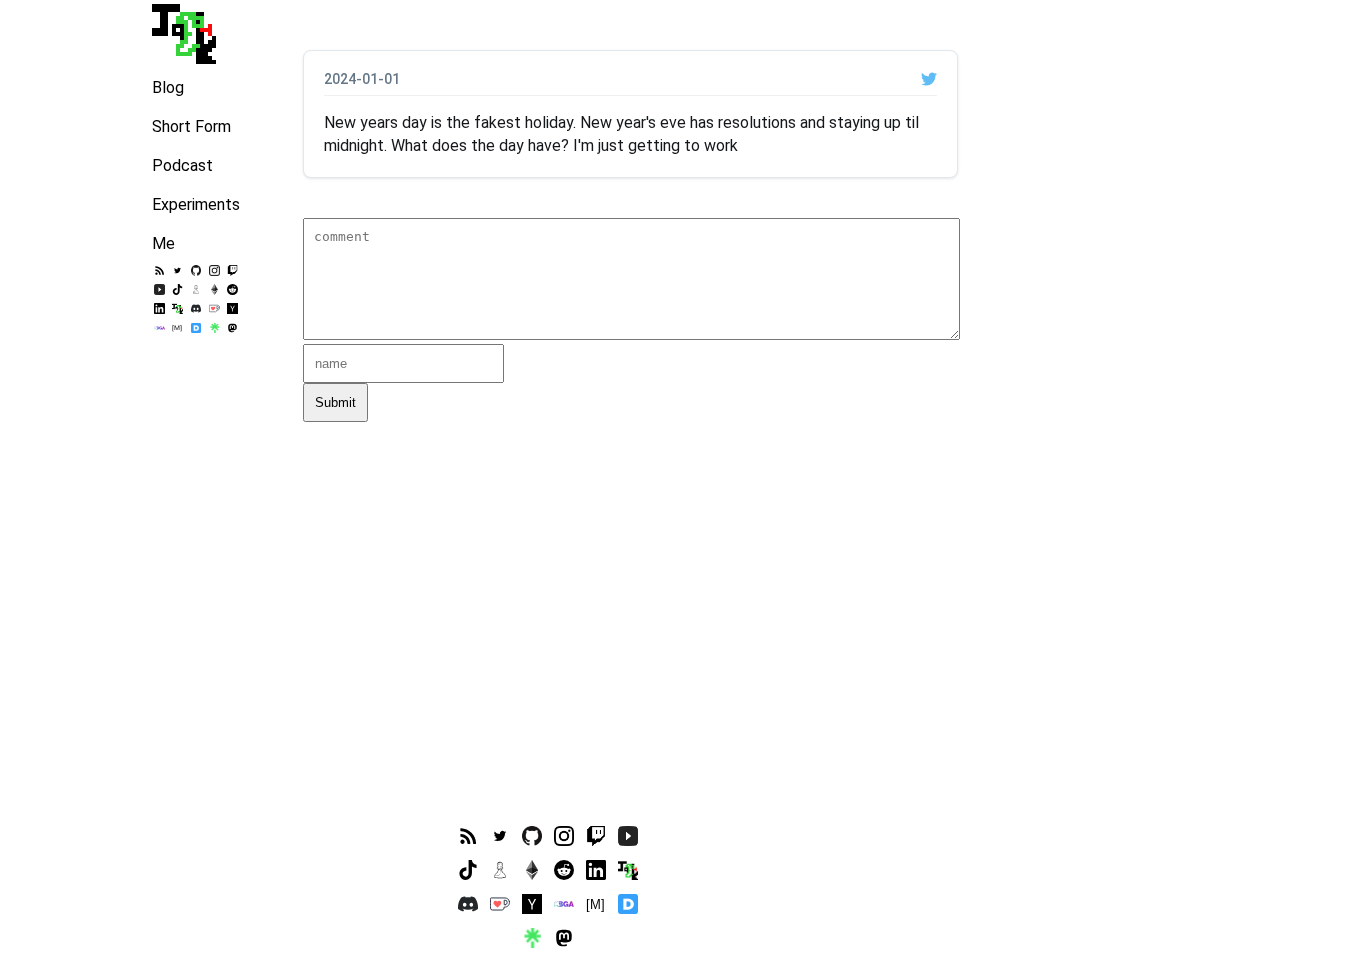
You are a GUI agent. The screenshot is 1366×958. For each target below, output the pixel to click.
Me (163, 243)
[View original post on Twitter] (929, 79)
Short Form (191, 126)
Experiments (196, 204)
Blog (168, 87)
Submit (335, 402)
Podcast (182, 165)
